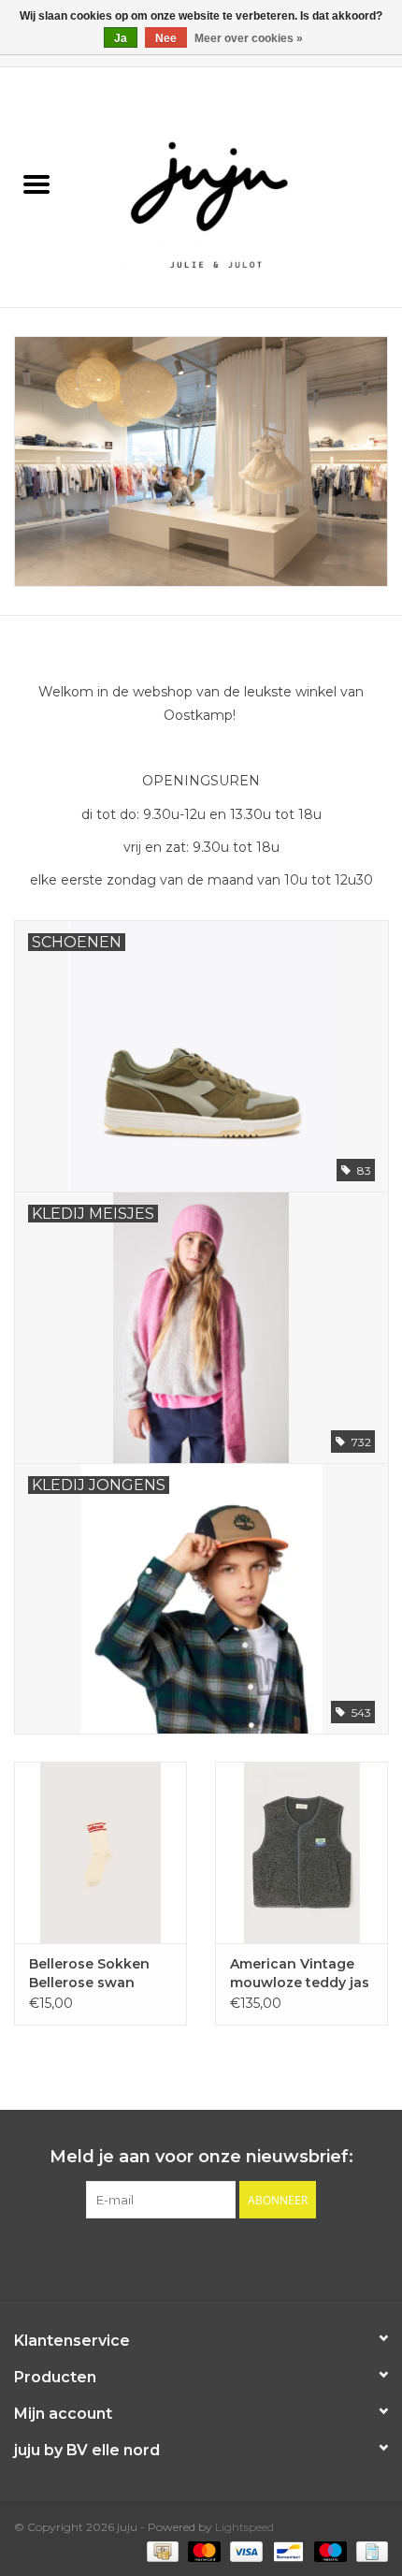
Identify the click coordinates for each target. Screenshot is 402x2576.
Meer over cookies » (249, 38)
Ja (121, 38)
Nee (166, 38)
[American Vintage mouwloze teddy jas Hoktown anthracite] (301, 1852)
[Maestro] (329, 2550)
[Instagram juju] (218, 2257)
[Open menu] (36, 183)
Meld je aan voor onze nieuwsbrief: (201, 2157)
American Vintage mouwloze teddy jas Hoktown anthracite (300, 1974)
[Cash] (161, 2550)
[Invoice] (369, 2550)
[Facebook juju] (184, 2257)
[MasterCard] (202, 2550)
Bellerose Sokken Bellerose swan (89, 1973)
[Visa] (244, 2550)
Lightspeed (244, 2527)
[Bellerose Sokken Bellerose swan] (100, 1852)
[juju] (237, 186)
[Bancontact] (286, 2550)
